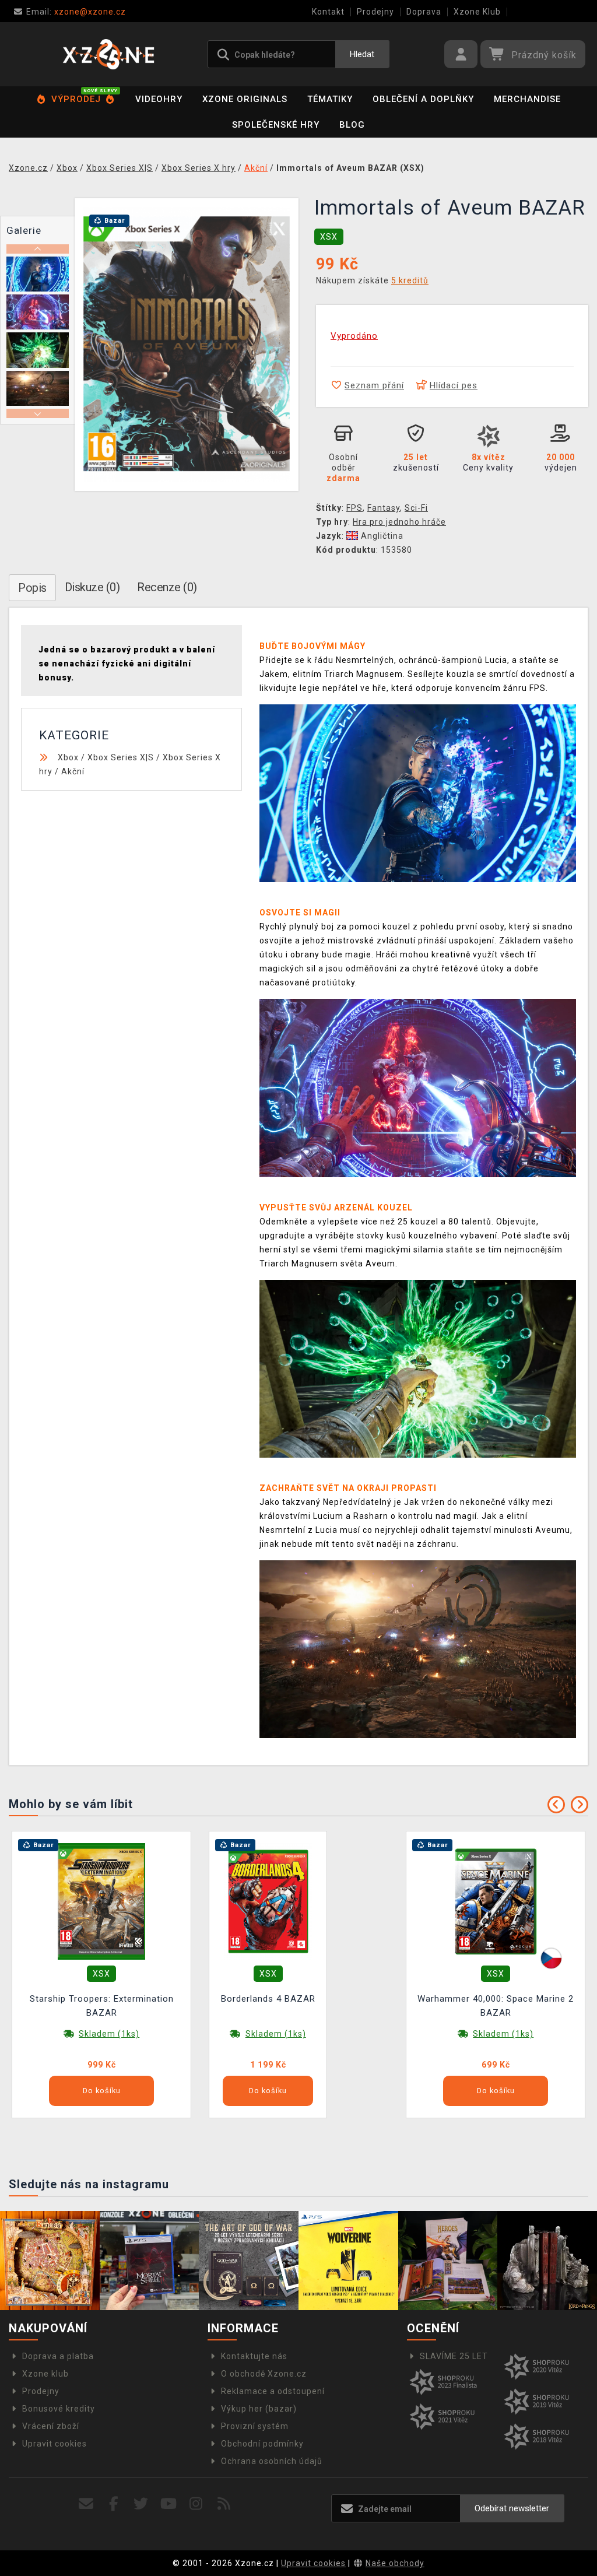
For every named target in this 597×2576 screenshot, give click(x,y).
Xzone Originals (245, 99)
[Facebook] (114, 2504)
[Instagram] (196, 2504)
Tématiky (330, 99)
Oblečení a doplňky (423, 99)
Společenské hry (276, 125)
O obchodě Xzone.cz (264, 2374)
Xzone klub (45, 2374)
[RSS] (224, 2504)
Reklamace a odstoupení (273, 2391)
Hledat (362, 54)
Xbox (68, 757)
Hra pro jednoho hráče (399, 522)
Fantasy (384, 508)
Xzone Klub (477, 12)
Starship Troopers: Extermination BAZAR (102, 2006)
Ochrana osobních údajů (272, 2461)
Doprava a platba (58, 2356)
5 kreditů (410, 280)
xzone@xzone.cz (76, 12)
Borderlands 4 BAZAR (268, 1999)
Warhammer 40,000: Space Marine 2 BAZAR (496, 2006)
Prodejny (375, 12)
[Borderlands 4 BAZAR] (268, 1901)
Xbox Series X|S (121, 757)
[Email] (86, 2504)
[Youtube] (169, 2504)
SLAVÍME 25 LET (454, 2356)
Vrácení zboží (51, 2426)
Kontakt (328, 12)
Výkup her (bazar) (259, 2409)
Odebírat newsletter (512, 2508)
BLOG (352, 125)
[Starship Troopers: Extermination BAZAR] (101, 1901)
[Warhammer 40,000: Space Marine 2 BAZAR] (496, 1901)
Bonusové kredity (59, 2409)
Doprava (424, 12)
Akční (73, 771)
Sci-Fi (416, 508)
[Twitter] (141, 2504)
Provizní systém (255, 2426)
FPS (354, 508)
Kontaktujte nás (254, 2356)
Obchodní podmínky (262, 2444)
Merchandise (527, 99)
